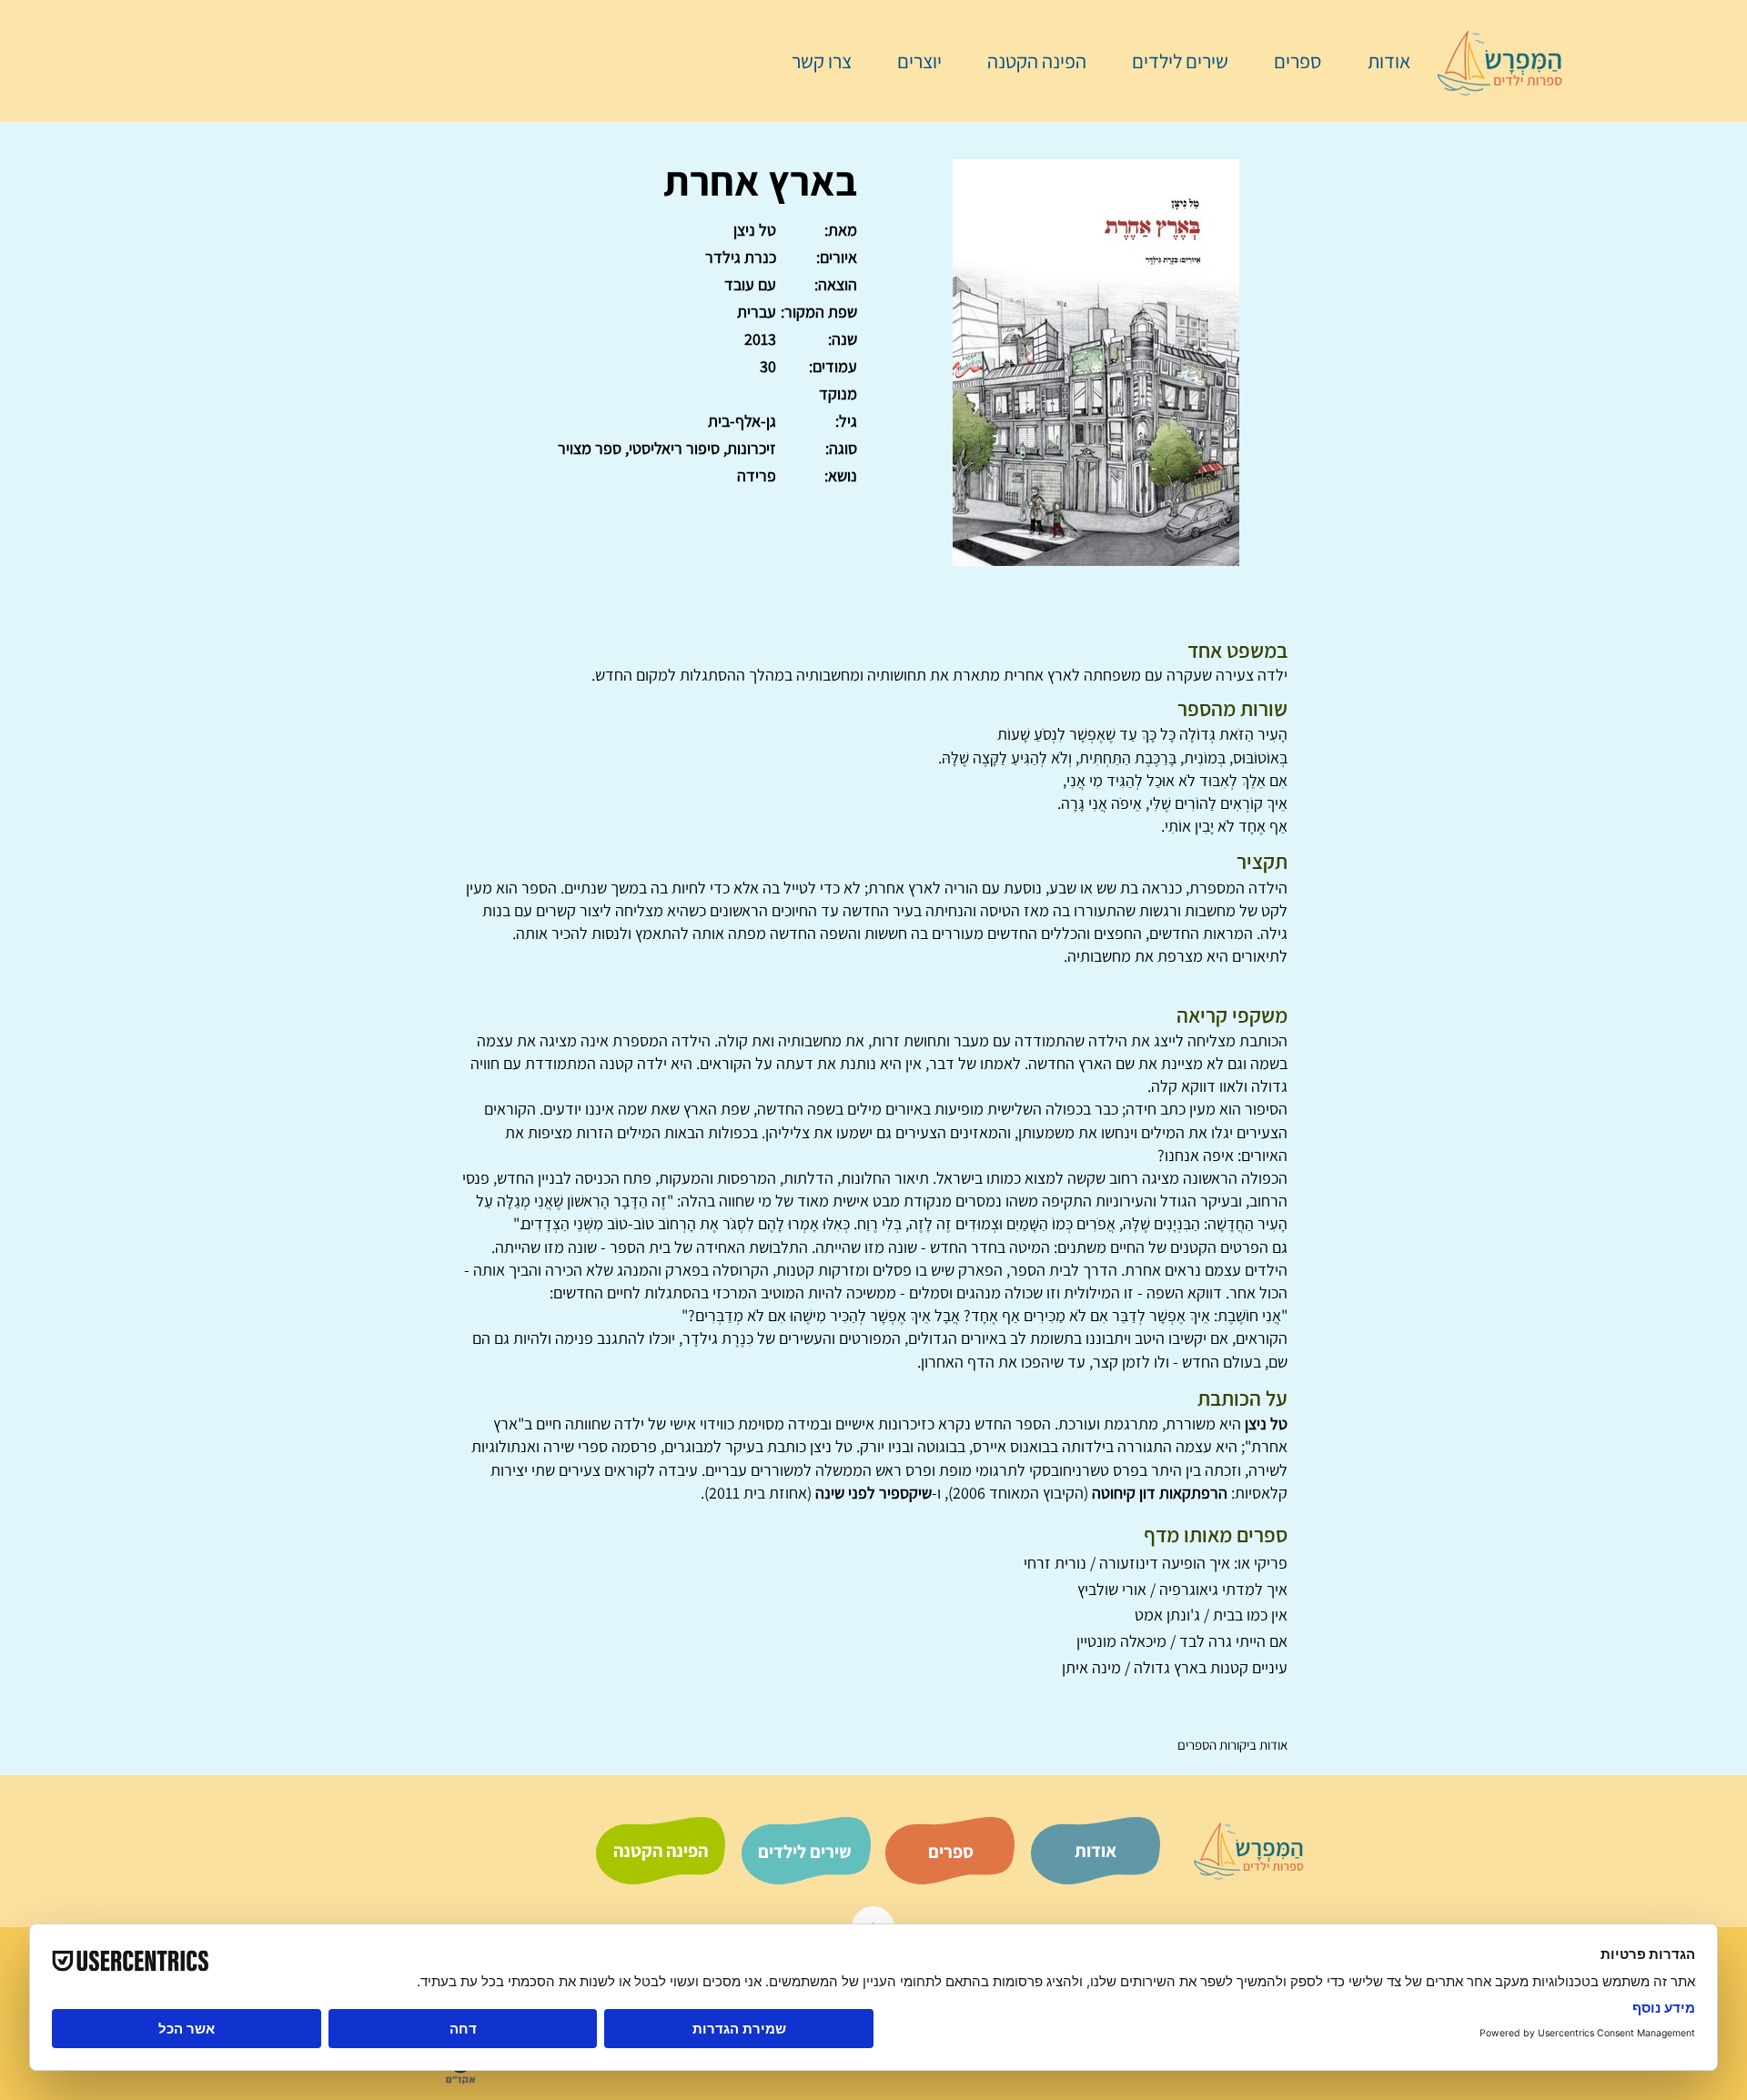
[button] (1288, 61)
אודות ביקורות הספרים (1232, 1745)
